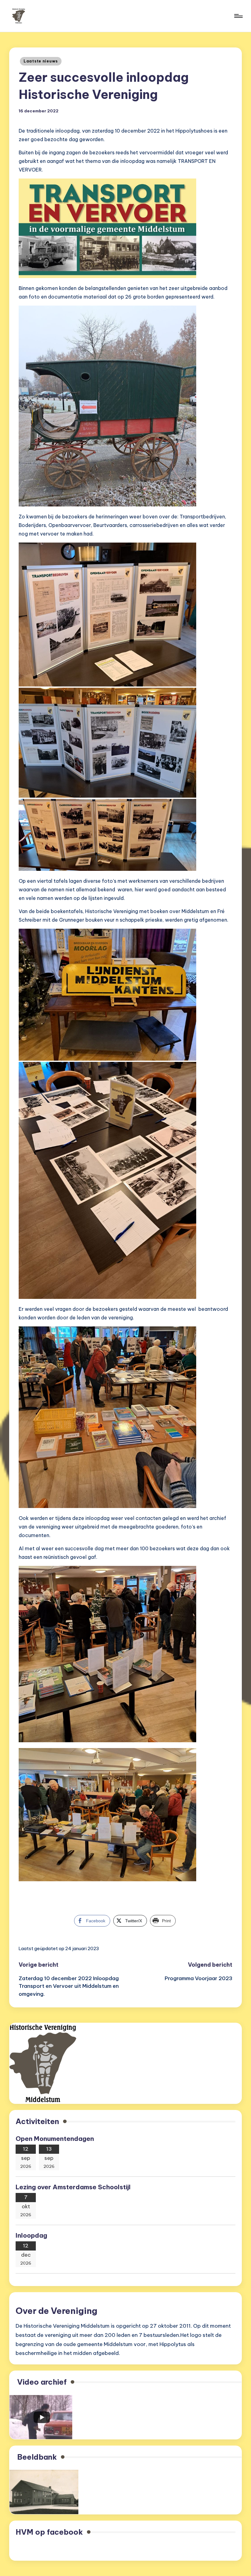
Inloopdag (31, 2235)
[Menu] (238, 16)
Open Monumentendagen (55, 2139)
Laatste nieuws (41, 61)
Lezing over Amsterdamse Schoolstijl (74, 2187)
